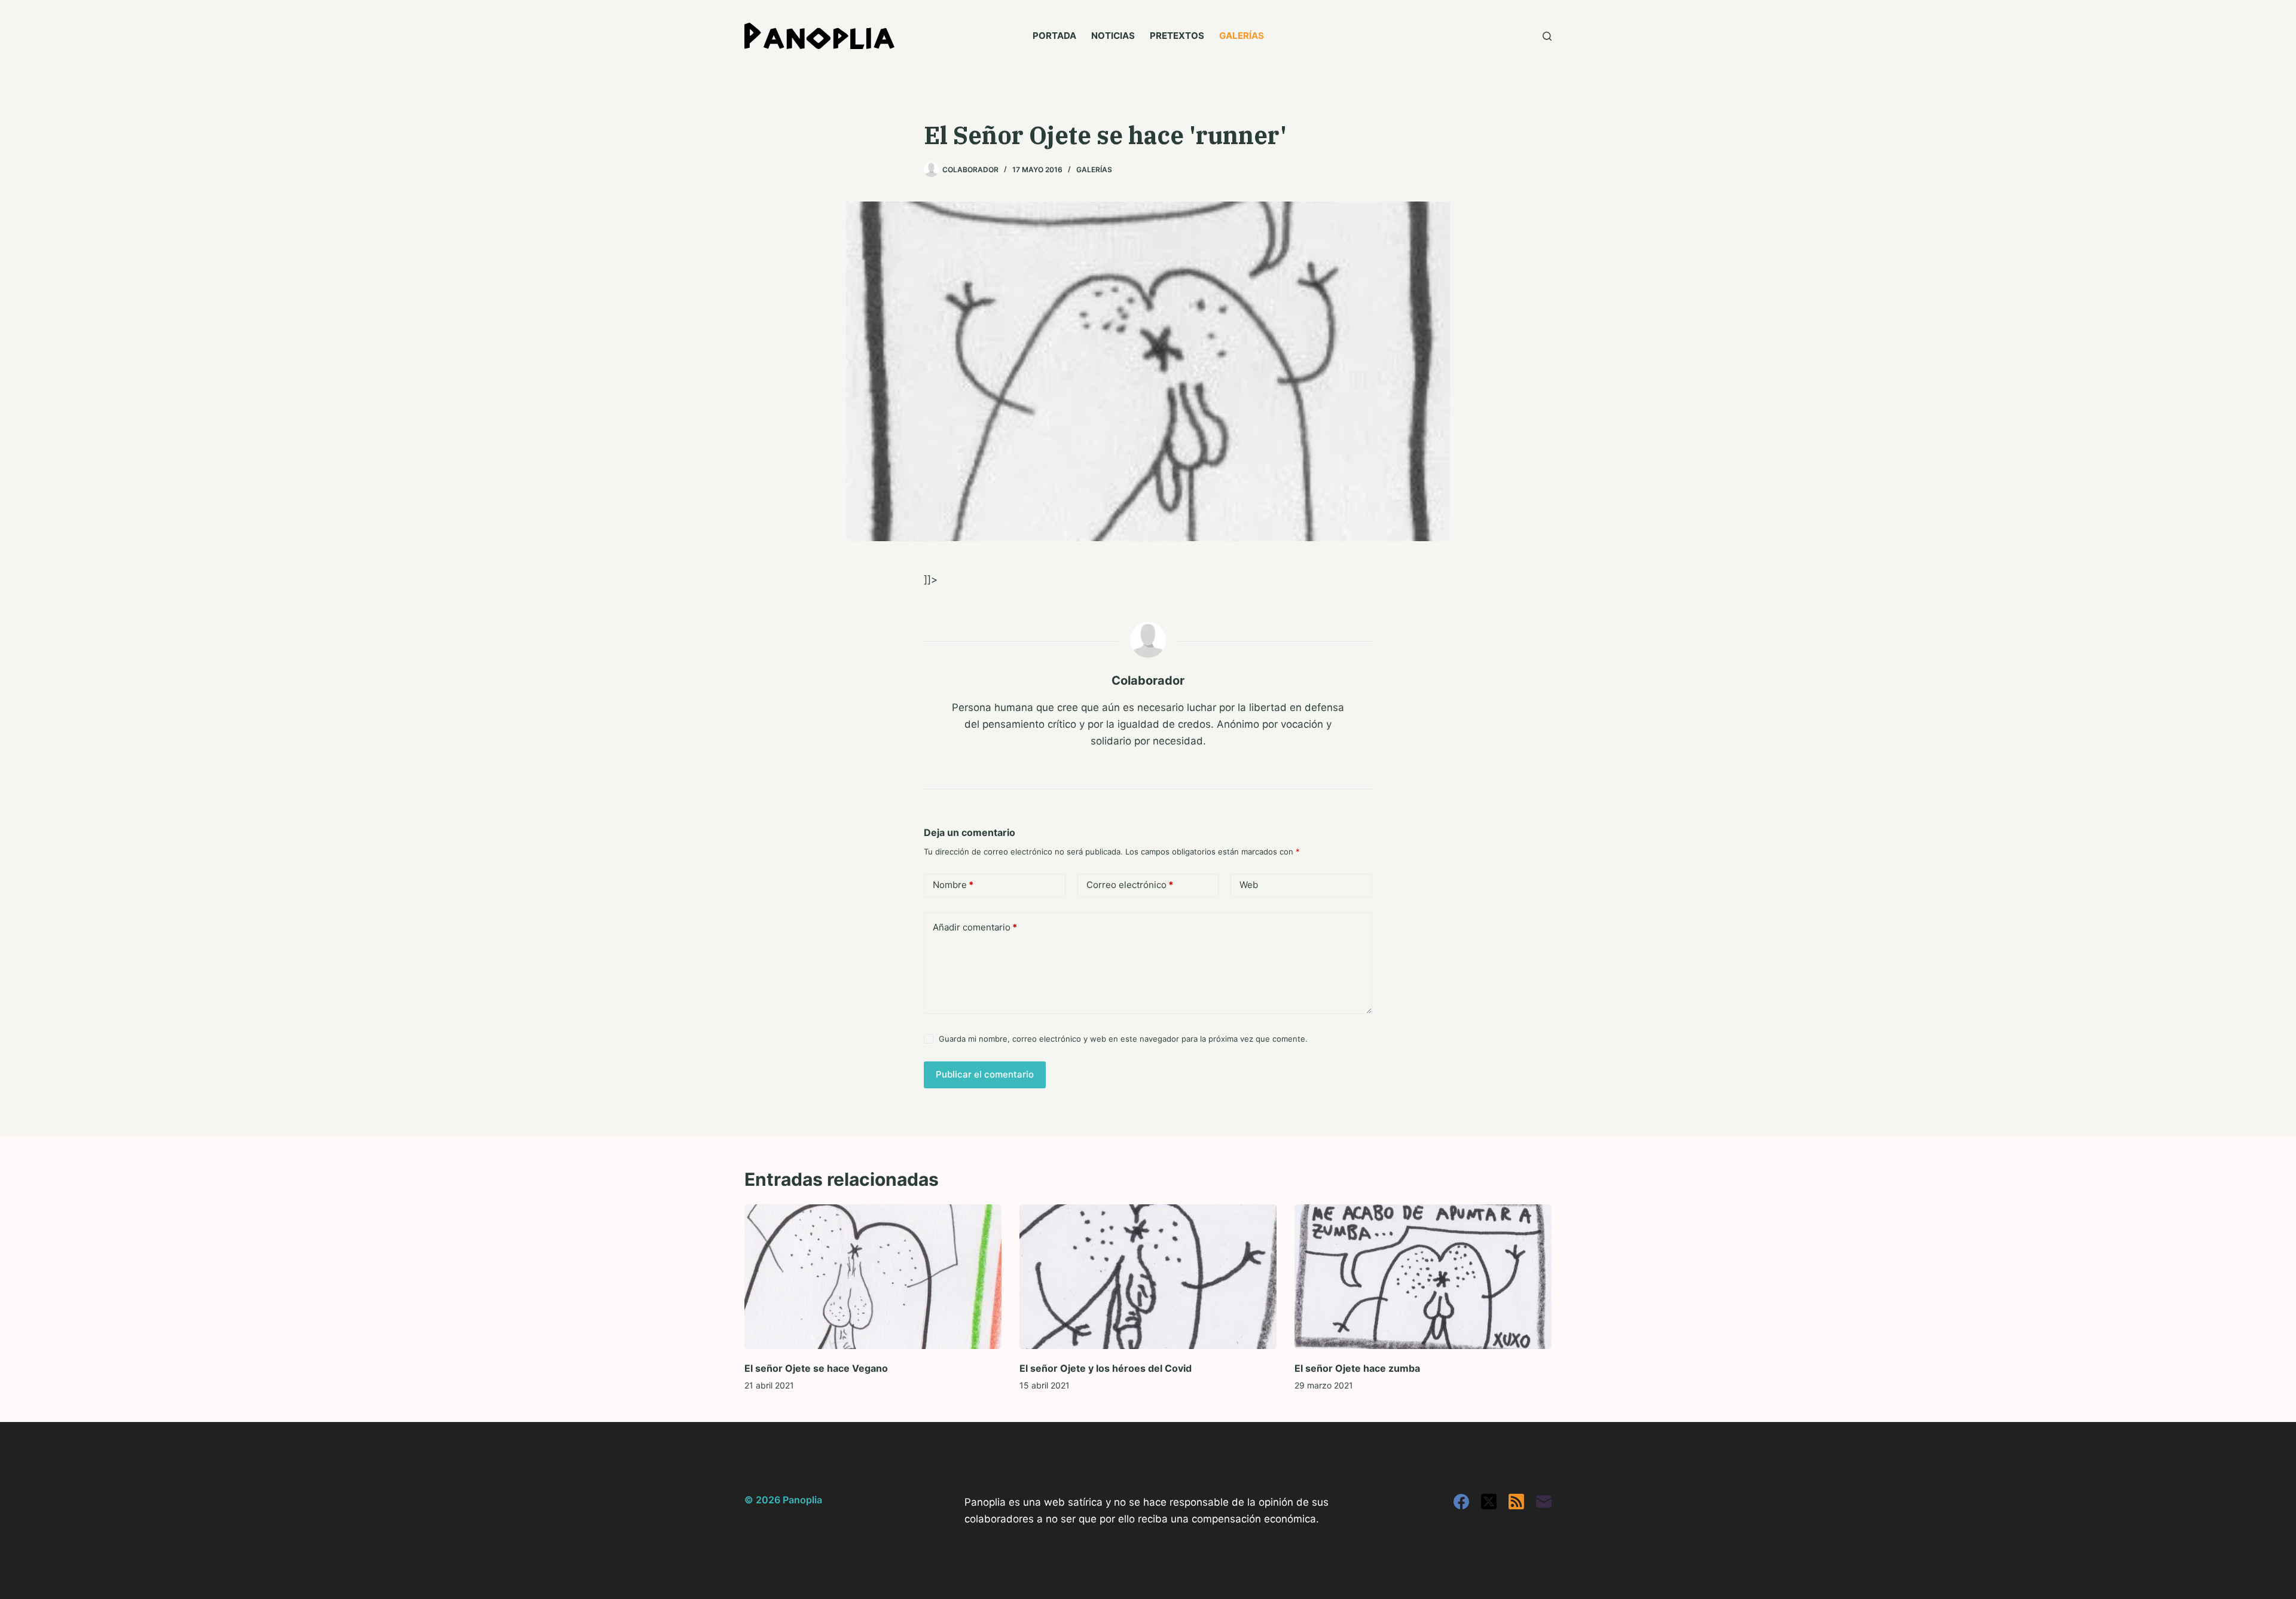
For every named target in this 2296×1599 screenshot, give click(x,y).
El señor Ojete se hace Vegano (816, 1368)
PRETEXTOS (1177, 36)
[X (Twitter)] (1489, 1502)
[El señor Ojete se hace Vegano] (873, 1277)
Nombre (953, 885)
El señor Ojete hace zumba (1357, 1368)
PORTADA (1054, 36)
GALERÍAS (1242, 36)
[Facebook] (1461, 1502)
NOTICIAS (1113, 36)
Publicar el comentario (985, 1074)
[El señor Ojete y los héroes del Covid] (1148, 1277)
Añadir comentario (975, 927)
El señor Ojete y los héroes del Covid (1106, 1368)
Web (1249, 885)
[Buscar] (1547, 36)
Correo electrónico (1130, 885)
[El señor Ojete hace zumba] (1423, 1277)
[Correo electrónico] (1544, 1502)
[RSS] (1516, 1502)
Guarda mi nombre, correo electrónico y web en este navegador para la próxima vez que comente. (1123, 1039)
